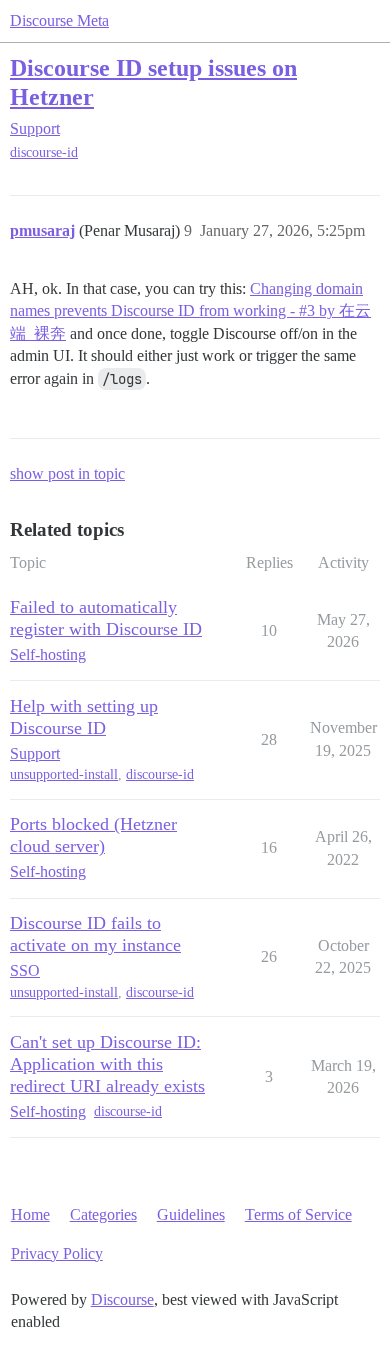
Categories (103, 1214)
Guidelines (191, 1214)
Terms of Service (298, 1214)
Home (30, 1214)
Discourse (122, 1299)
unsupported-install (64, 774)
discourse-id (44, 152)
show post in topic (67, 473)
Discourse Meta (59, 20)
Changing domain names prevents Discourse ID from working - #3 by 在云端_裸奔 (190, 311)
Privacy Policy (57, 1253)
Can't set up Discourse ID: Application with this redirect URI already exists (107, 1064)
